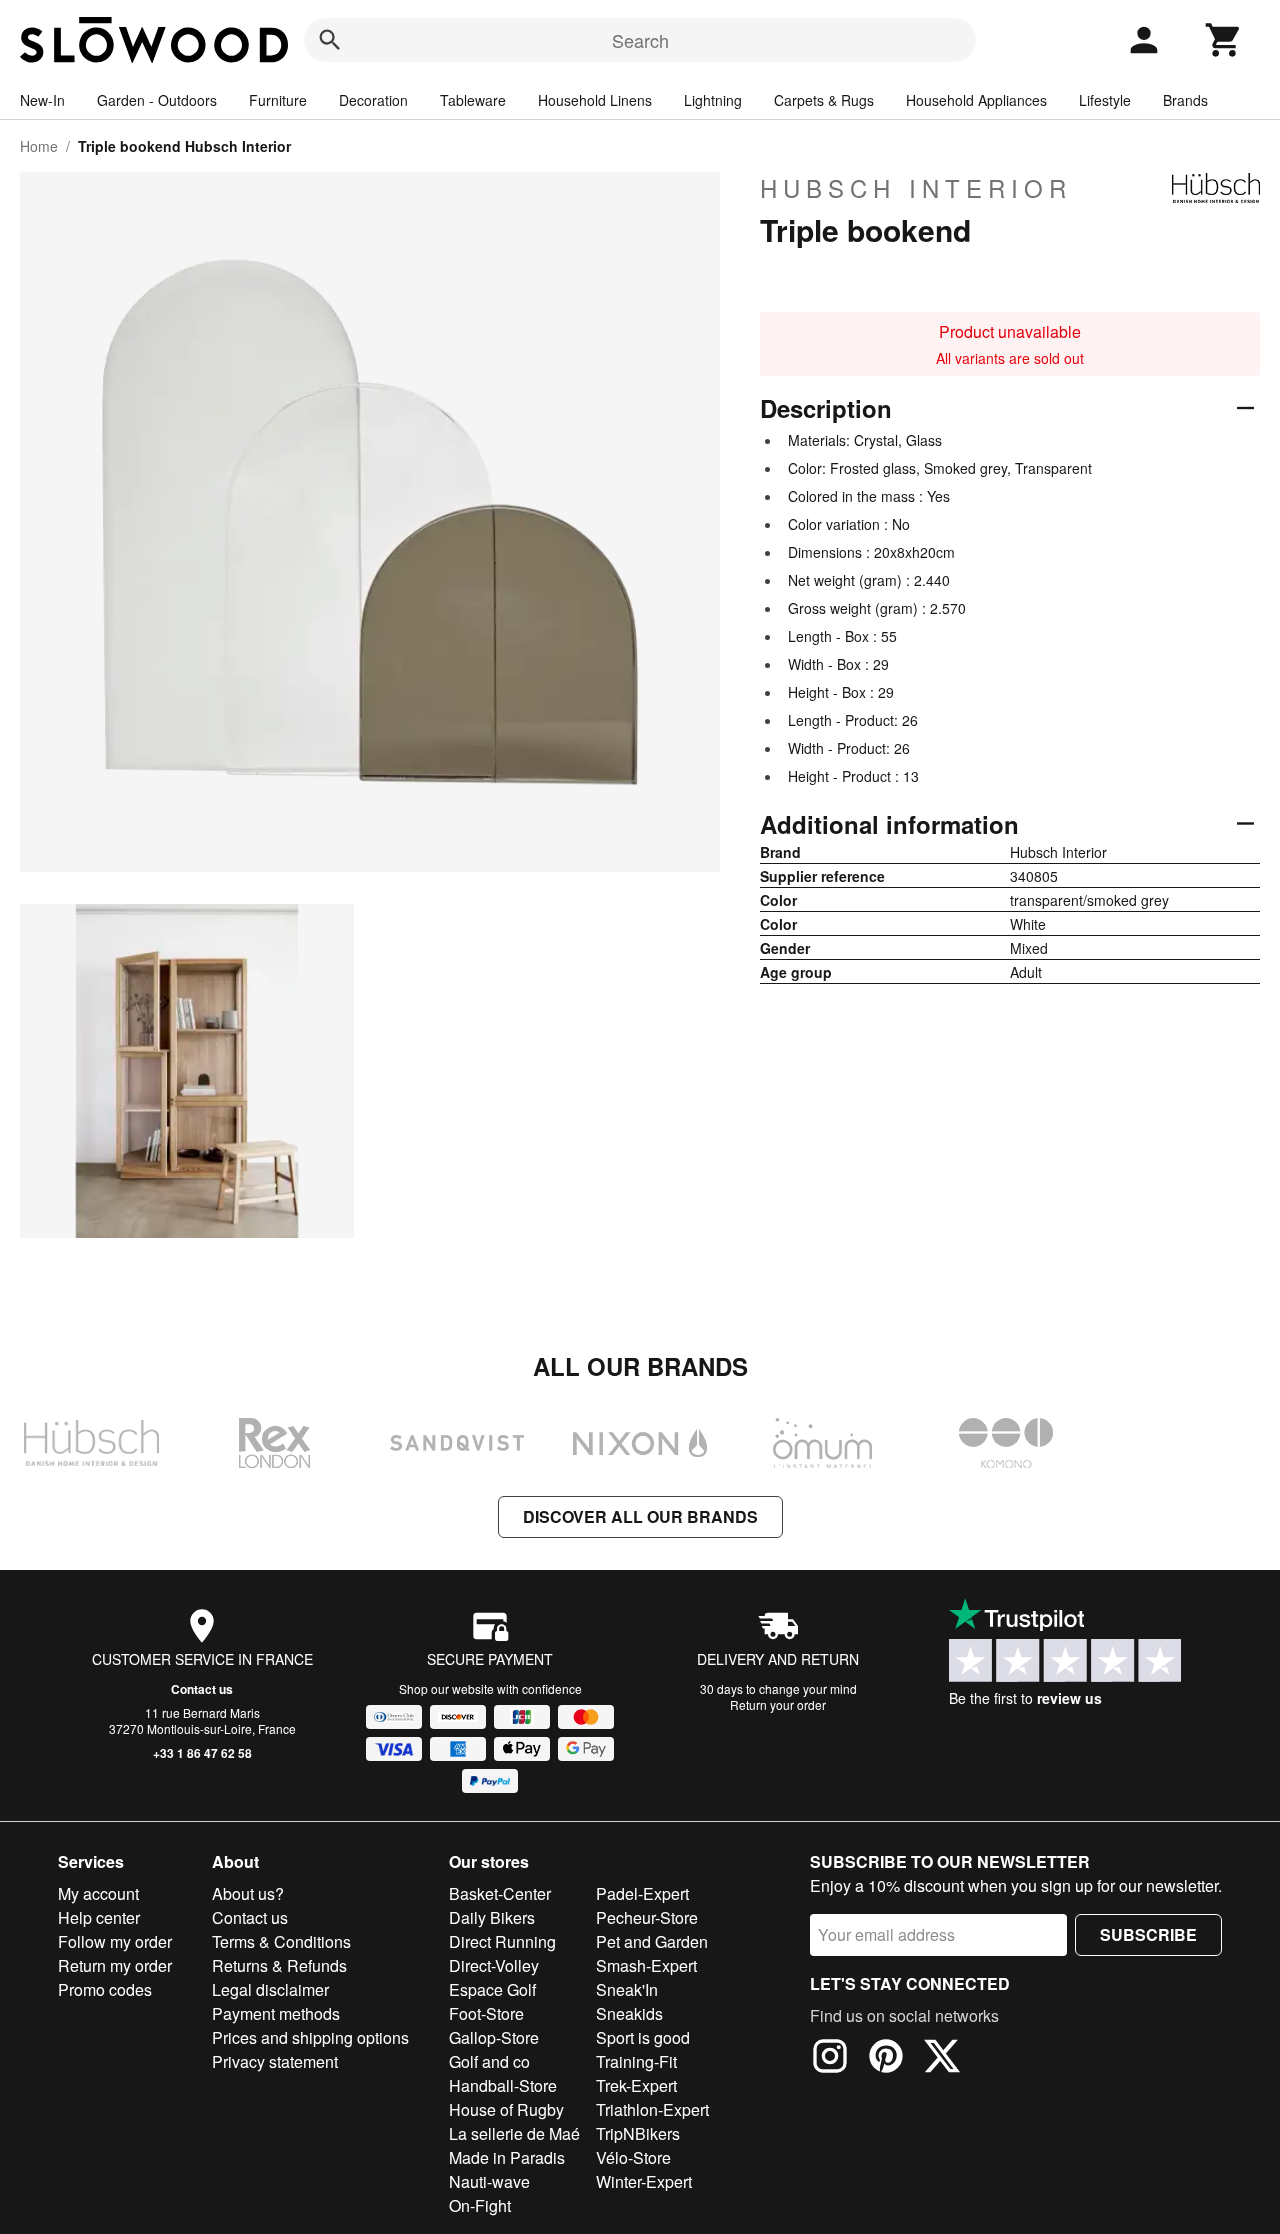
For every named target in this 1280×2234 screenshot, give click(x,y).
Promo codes (105, 1989)
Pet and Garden (652, 1941)
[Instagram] (830, 2059)
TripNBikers (638, 2133)
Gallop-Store (494, 2037)
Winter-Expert (644, 2181)
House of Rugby (506, 2109)
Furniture (278, 100)
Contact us (202, 1689)
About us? (248, 1893)
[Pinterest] (886, 2059)
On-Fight (480, 2205)
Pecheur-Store (647, 1917)
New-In (42, 100)
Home (39, 146)
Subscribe (1148, 1934)
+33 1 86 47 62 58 (202, 1753)
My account (98, 1893)
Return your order (778, 1704)
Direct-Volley (494, 1965)
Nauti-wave (489, 2181)
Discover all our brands (640, 1516)
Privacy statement (275, 2061)
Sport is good (643, 2037)
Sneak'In (627, 1989)
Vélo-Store (633, 2157)
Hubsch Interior (916, 188)
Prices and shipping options (310, 2037)
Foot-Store (486, 2013)
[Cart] (1224, 40)
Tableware (473, 100)
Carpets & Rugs (824, 100)
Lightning (713, 100)
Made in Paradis (507, 2157)
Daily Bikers (492, 1917)
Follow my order (115, 1941)
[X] (942, 2059)
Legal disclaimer (270, 1989)
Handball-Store (503, 2085)
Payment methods (276, 2013)
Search (640, 40)
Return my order (115, 1965)
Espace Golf (492, 1989)
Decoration (373, 100)
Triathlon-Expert (652, 2109)
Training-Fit (636, 2061)
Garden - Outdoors (157, 100)
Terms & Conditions (281, 1941)
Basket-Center (500, 1893)
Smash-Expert (646, 1965)
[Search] (330, 40)
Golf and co (489, 2061)
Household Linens (595, 100)
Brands (1185, 100)
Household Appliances (976, 100)
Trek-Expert (636, 2085)
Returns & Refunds (279, 1965)
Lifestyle (1105, 100)
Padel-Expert (642, 1893)
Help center (99, 1917)
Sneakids (629, 2013)
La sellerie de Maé (514, 2133)
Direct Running (502, 1941)
